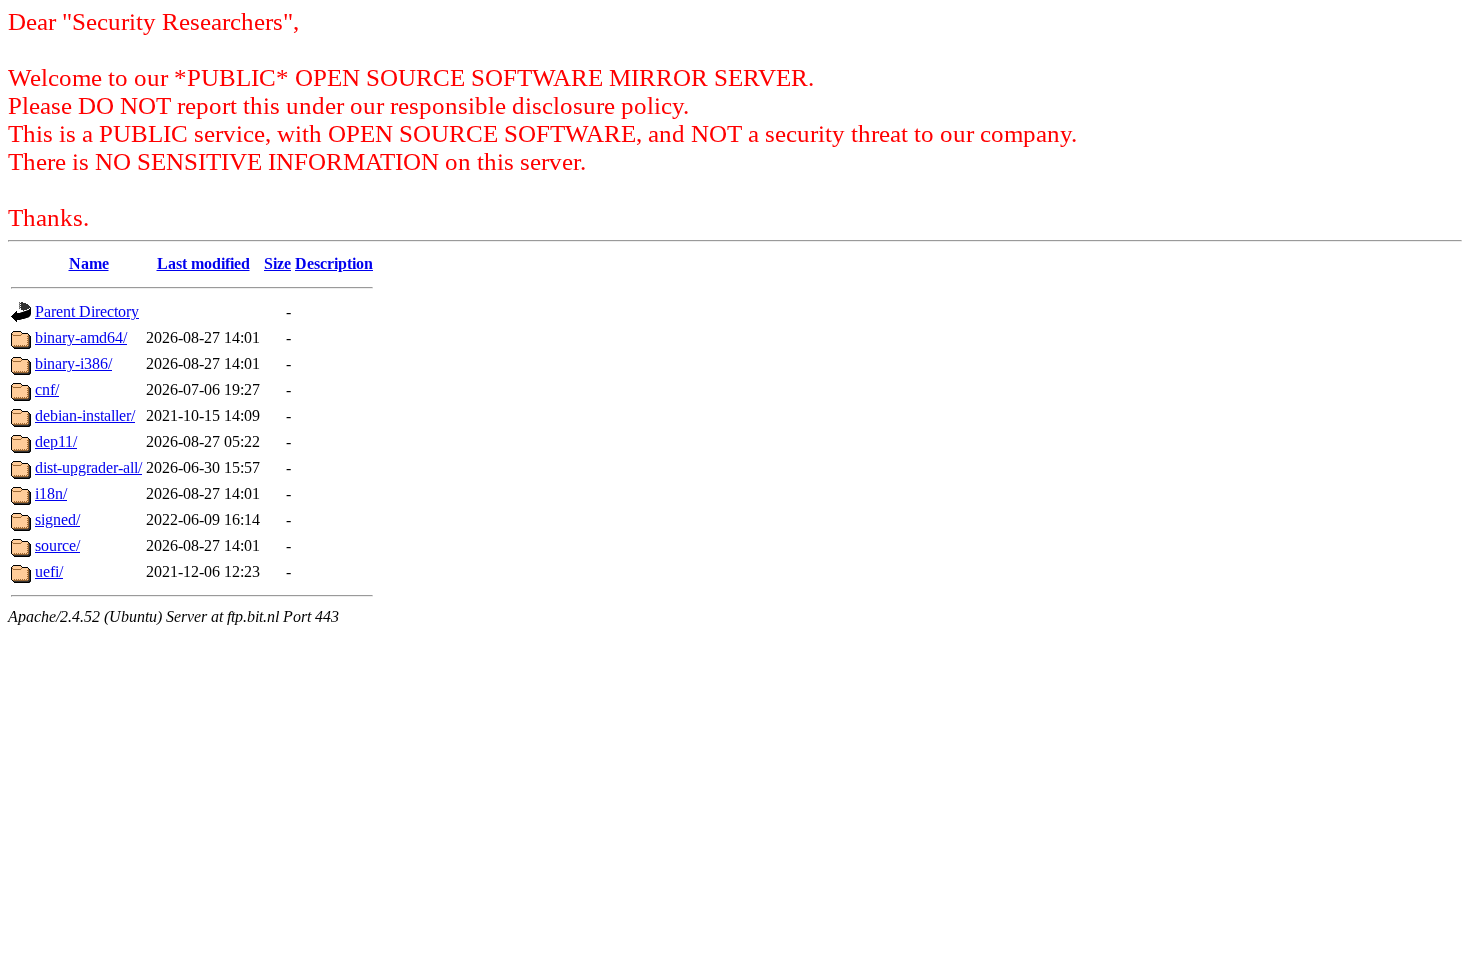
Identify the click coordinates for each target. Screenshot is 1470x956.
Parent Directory (87, 311)
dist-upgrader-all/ (88, 467)
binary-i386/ (73, 363)
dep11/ (56, 441)
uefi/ (49, 571)
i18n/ (51, 493)
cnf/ (47, 389)
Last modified (203, 263)
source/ (57, 545)
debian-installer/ (85, 415)
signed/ (57, 519)
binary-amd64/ (81, 337)
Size (277, 263)
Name (89, 263)
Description (334, 263)
